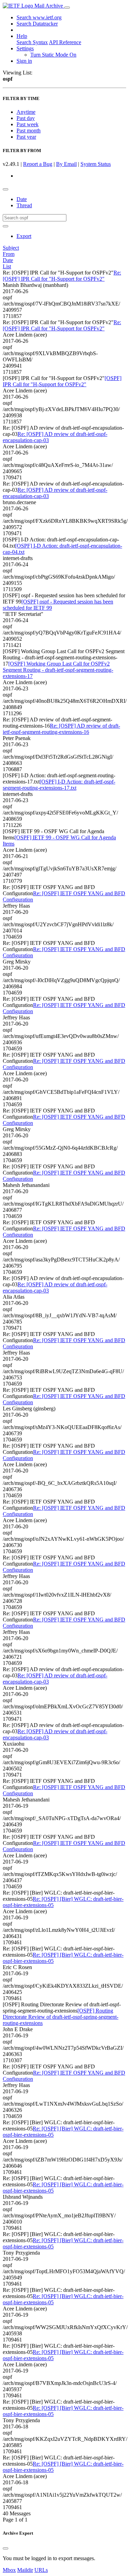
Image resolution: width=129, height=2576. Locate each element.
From (9, 254)
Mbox (9, 2570)
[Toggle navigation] (67, 8)
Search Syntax (32, 42)
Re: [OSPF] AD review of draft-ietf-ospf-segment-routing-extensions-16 (61, 729)
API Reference (65, 42)
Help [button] (22, 36)
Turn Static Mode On (53, 55)
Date (22, 199)
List (7, 266)
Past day (26, 118)
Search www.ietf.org (39, 17)
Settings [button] (25, 48)
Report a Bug (38, 164)
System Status (96, 164)
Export (24, 236)
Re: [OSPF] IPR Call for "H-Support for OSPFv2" (62, 276)
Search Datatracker (37, 24)
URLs (41, 2570)
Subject (11, 248)
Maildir (25, 2570)
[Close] (6, 2548)
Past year (26, 137)
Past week (28, 124)
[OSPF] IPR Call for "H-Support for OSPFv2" (62, 381)
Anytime (26, 112)
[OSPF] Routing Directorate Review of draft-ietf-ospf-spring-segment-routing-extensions (61, 2017)
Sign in (24, 61)
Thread (24, 205)
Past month (29, 131)
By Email (66, 164)
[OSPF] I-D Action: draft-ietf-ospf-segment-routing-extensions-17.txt (59, 785)
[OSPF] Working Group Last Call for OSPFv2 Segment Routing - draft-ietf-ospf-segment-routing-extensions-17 (58, 670)
